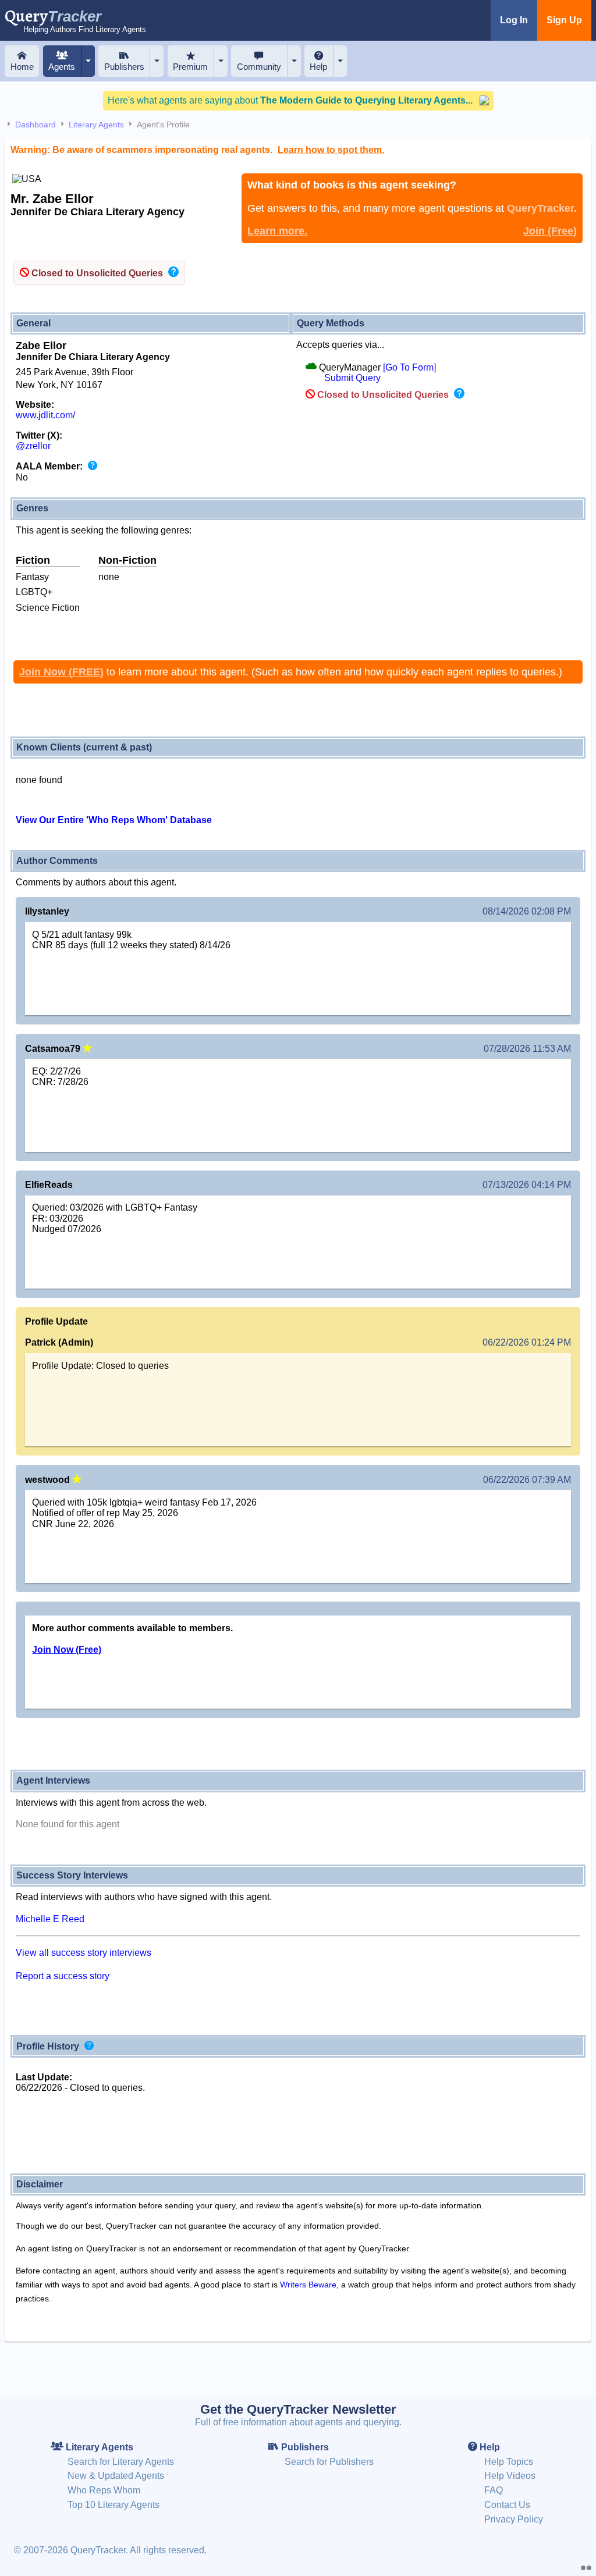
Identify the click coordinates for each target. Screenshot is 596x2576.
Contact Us (507, 2505)
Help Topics (509, 2462)
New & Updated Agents (116, 2476)
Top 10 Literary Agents (113, 2505)
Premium (190, 67)
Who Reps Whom (104, 2490)
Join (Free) (550, 231)
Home (22, 67)
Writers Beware (308, 2285)
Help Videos (510, 2476)
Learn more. (277, 231)
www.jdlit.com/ (45, 415)
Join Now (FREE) (61, 672)
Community (259, 67)
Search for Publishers (329, 2462)
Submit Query (352, 378)
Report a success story (63, 1976)
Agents (62, 67)
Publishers (124, 67)
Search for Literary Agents (121, 2462)
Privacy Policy (514, 2519)
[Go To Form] (409, 367)
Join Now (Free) (67, 1650)
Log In (514, 20)
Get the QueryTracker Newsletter (298, 2409)
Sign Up (564, 20)
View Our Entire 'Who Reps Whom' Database (114, 820)
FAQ (494, 2490)
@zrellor (33, 446)
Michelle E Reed (50, 1919)
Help (318, 67)
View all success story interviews (84, 1953)
